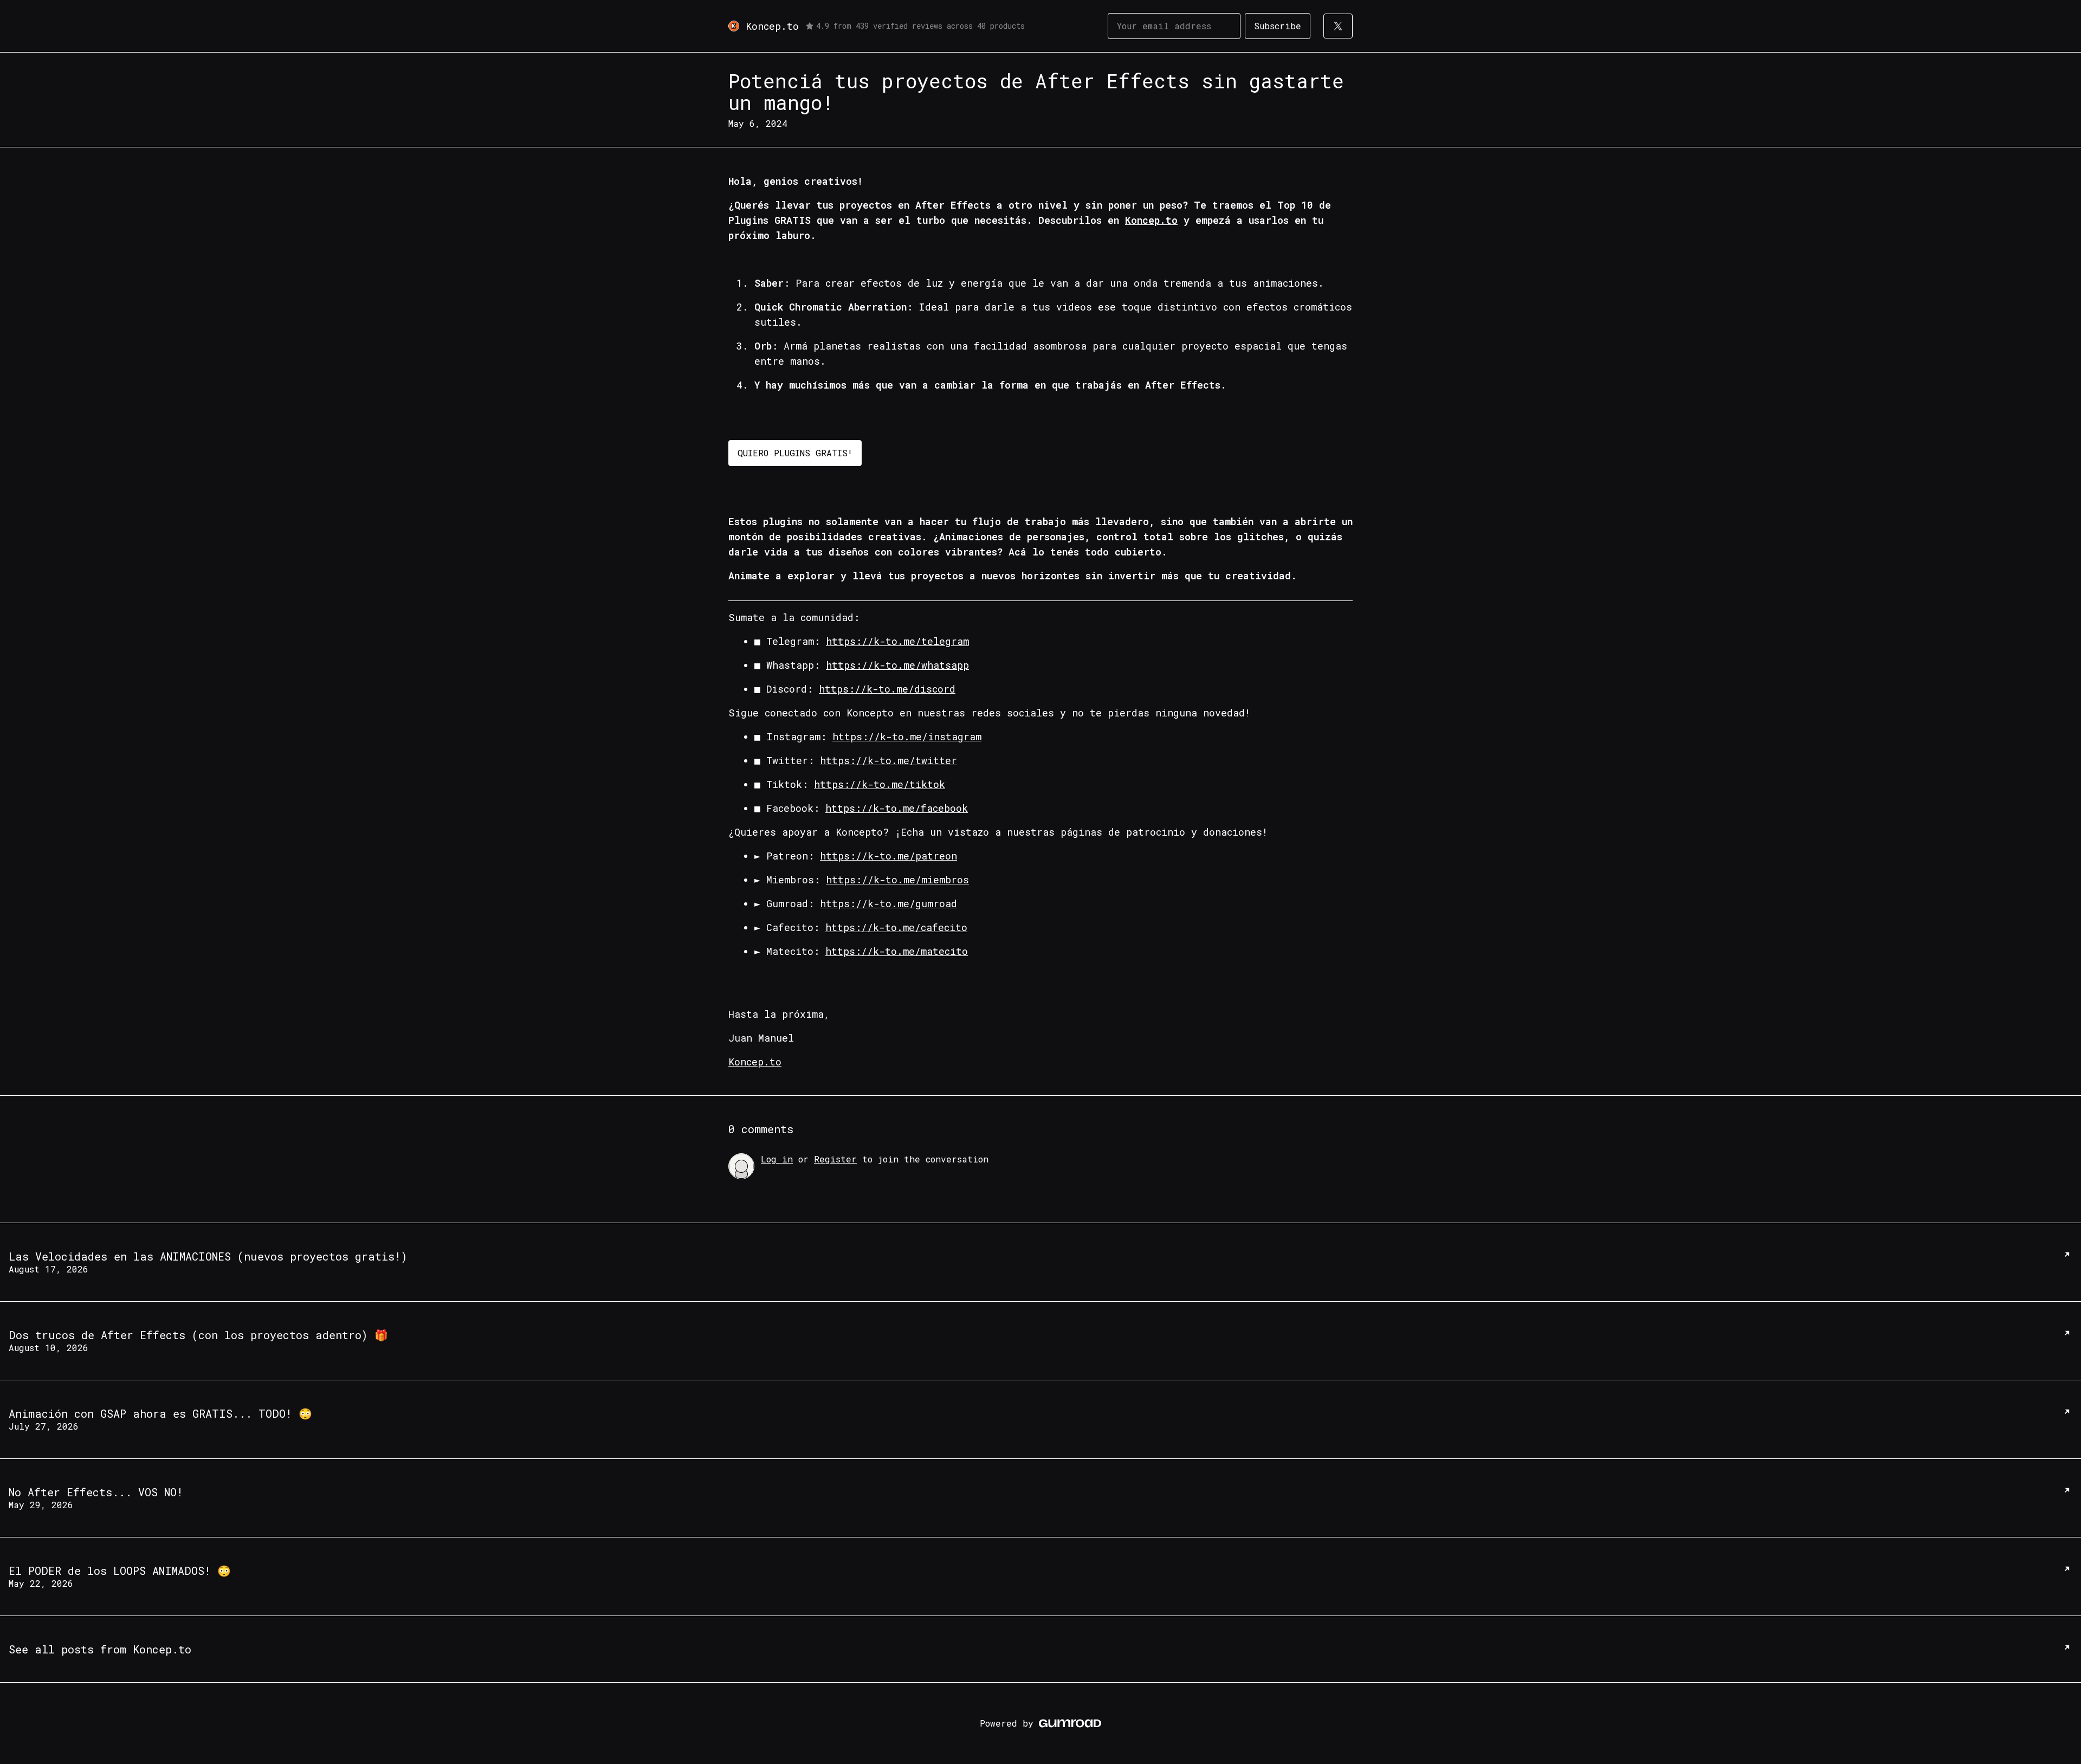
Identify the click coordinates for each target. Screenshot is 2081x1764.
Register (835, 1159)
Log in (777, 1159)
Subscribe (1278, 26)
